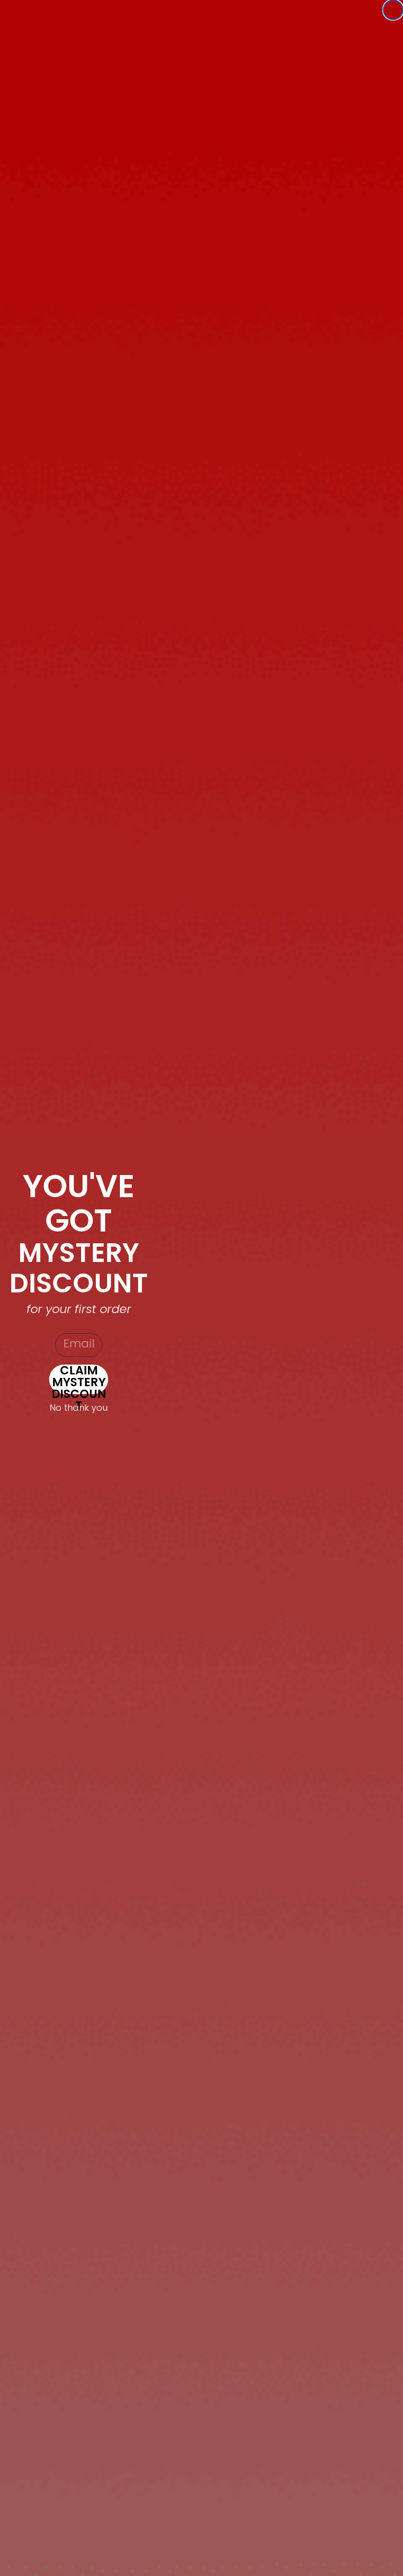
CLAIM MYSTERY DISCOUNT (79, 1379)
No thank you (79, 1408)
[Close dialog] (393, 10)
